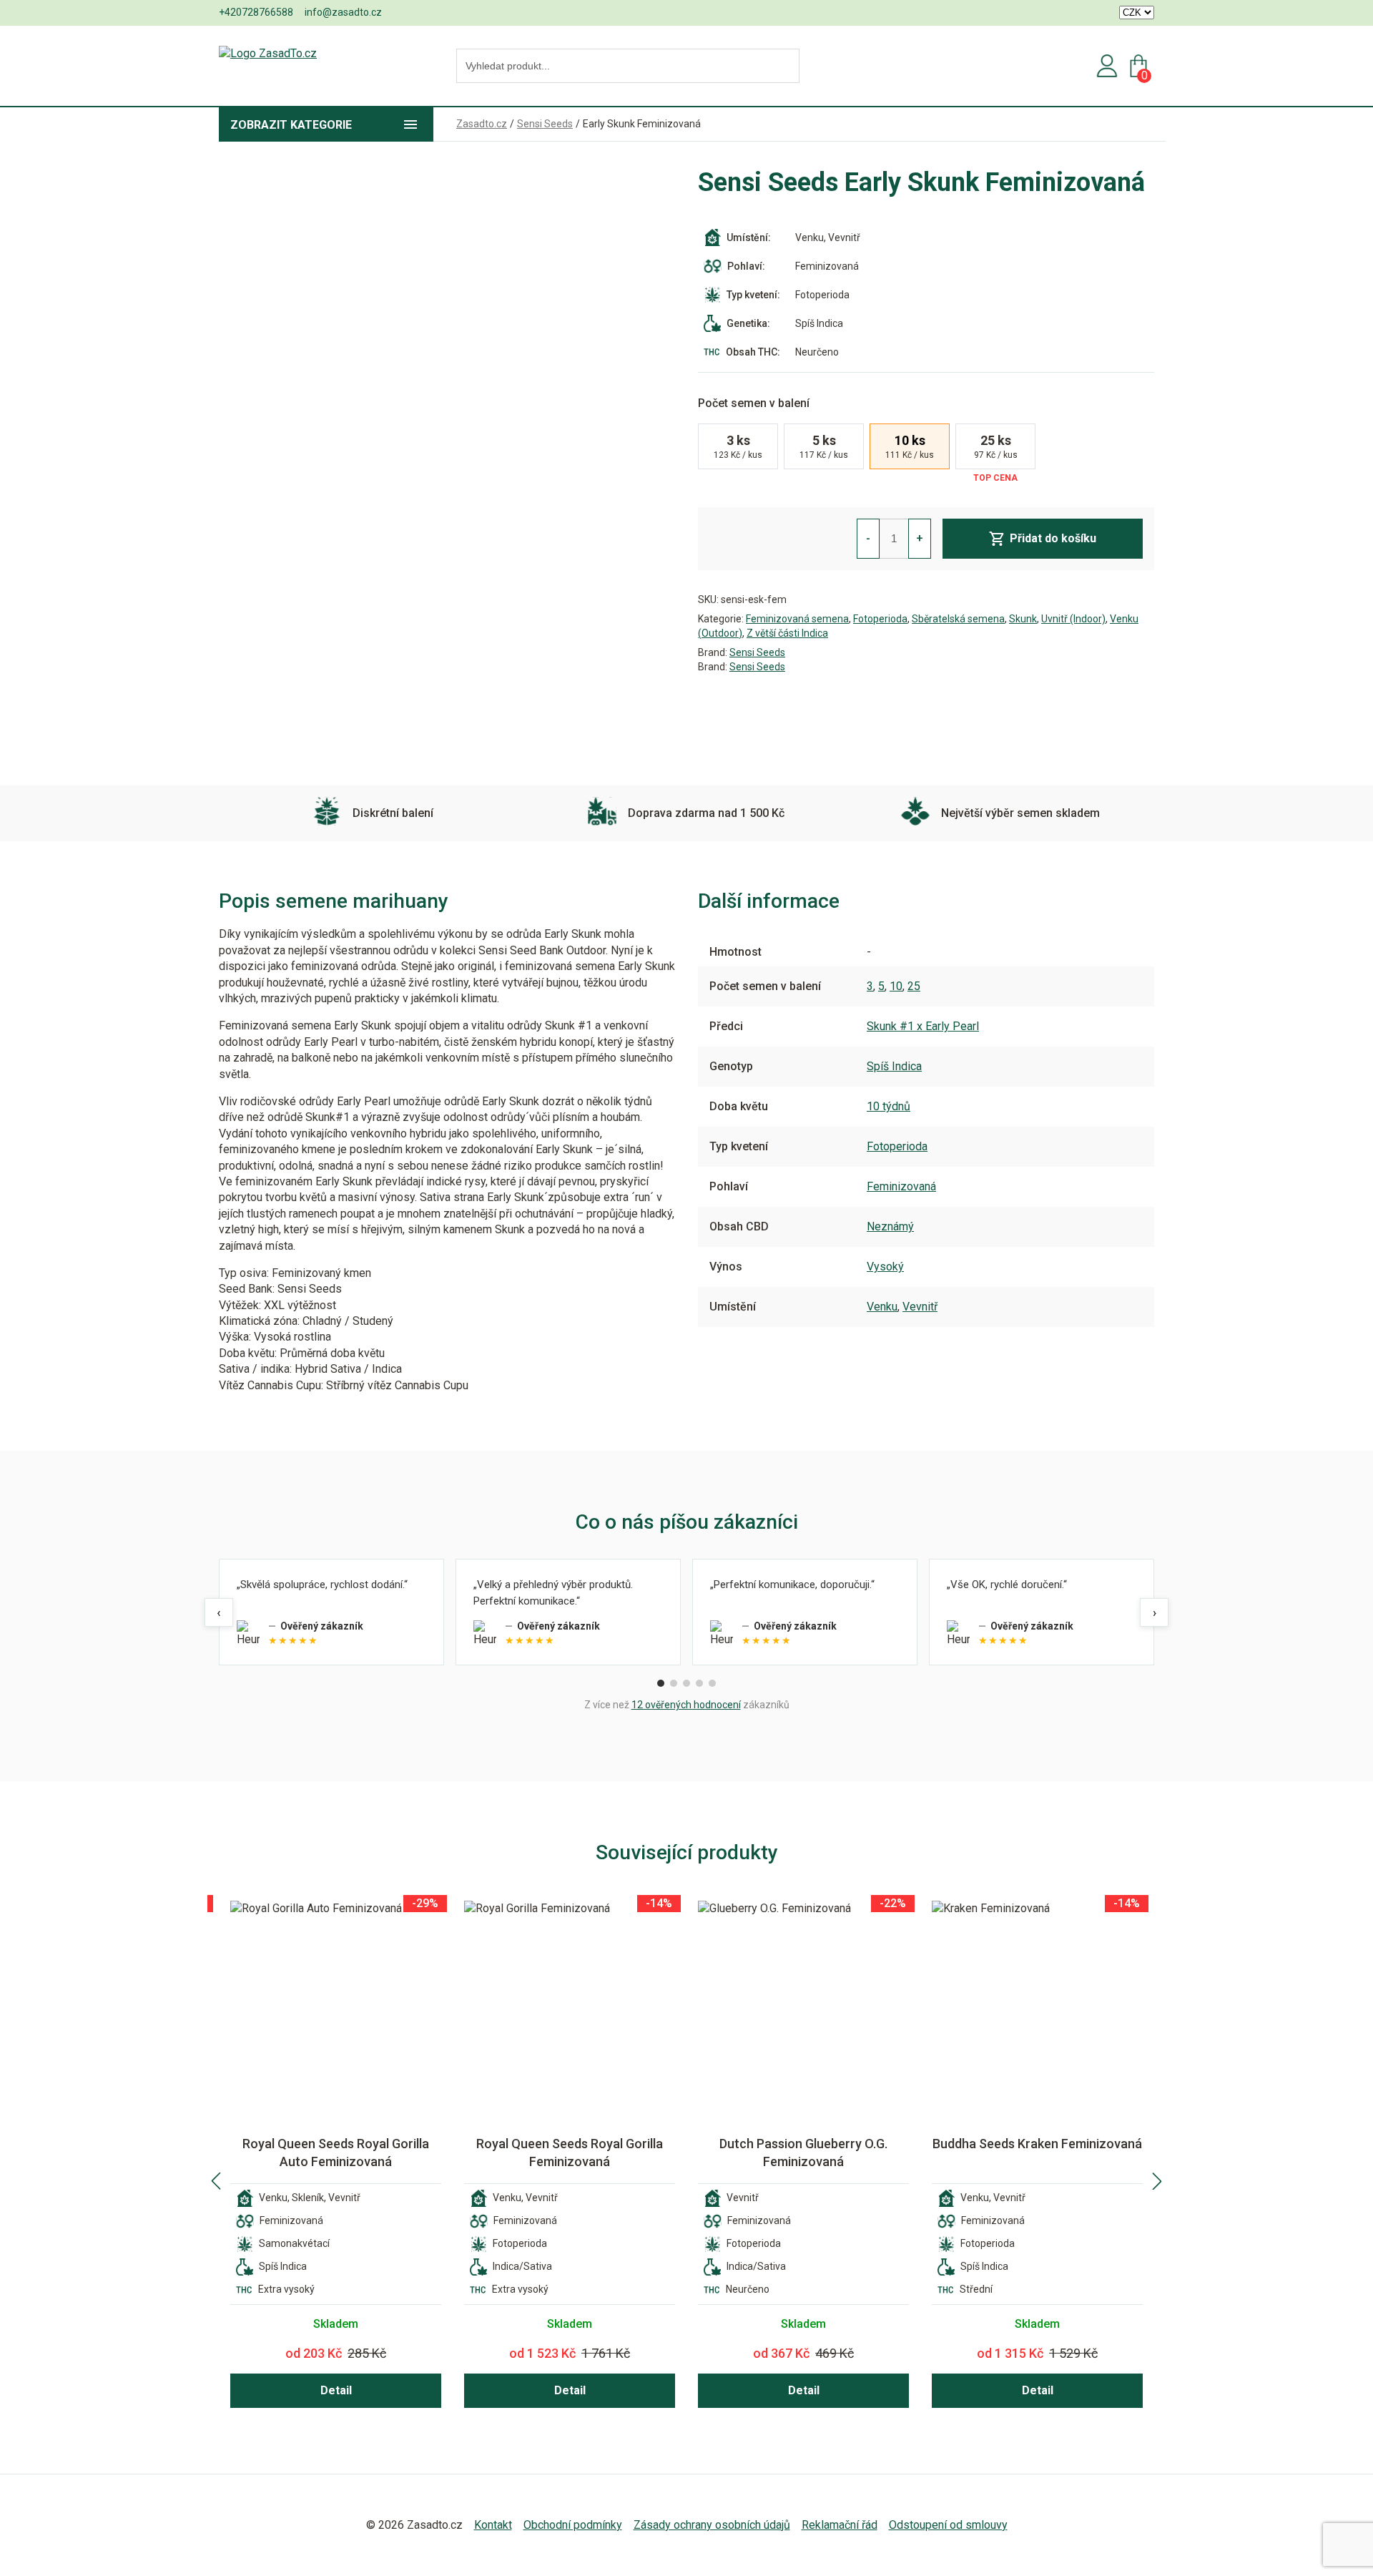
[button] (216, 2181)
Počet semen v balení (754, 403)
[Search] (784, 67)
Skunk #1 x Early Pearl (923, 1026)
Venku (882, 1307)
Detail (336, 2390)
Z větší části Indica (787, 633)
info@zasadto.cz (343, 12)
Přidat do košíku (1053, 538)
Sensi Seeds (757, 652)
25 (914, 986)
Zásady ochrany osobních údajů (712, 2525)
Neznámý (890, 1226)
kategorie (291, 125)
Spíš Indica (894, 1066)
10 (896, 986)
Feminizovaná (901, 1186)
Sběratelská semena (958, 619)
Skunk (1023, 619)
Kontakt (493, 2525)
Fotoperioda (880, 619)
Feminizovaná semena (797, 619)
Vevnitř (920, 1307)
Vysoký (885, 1267)
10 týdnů (889, 1106)
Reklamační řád (840, 2525)
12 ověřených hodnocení (686, 1705)
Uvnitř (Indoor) (1073, 619)
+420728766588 (256, 12)
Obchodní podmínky (573, 2525)
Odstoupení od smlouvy (948, 2525)
